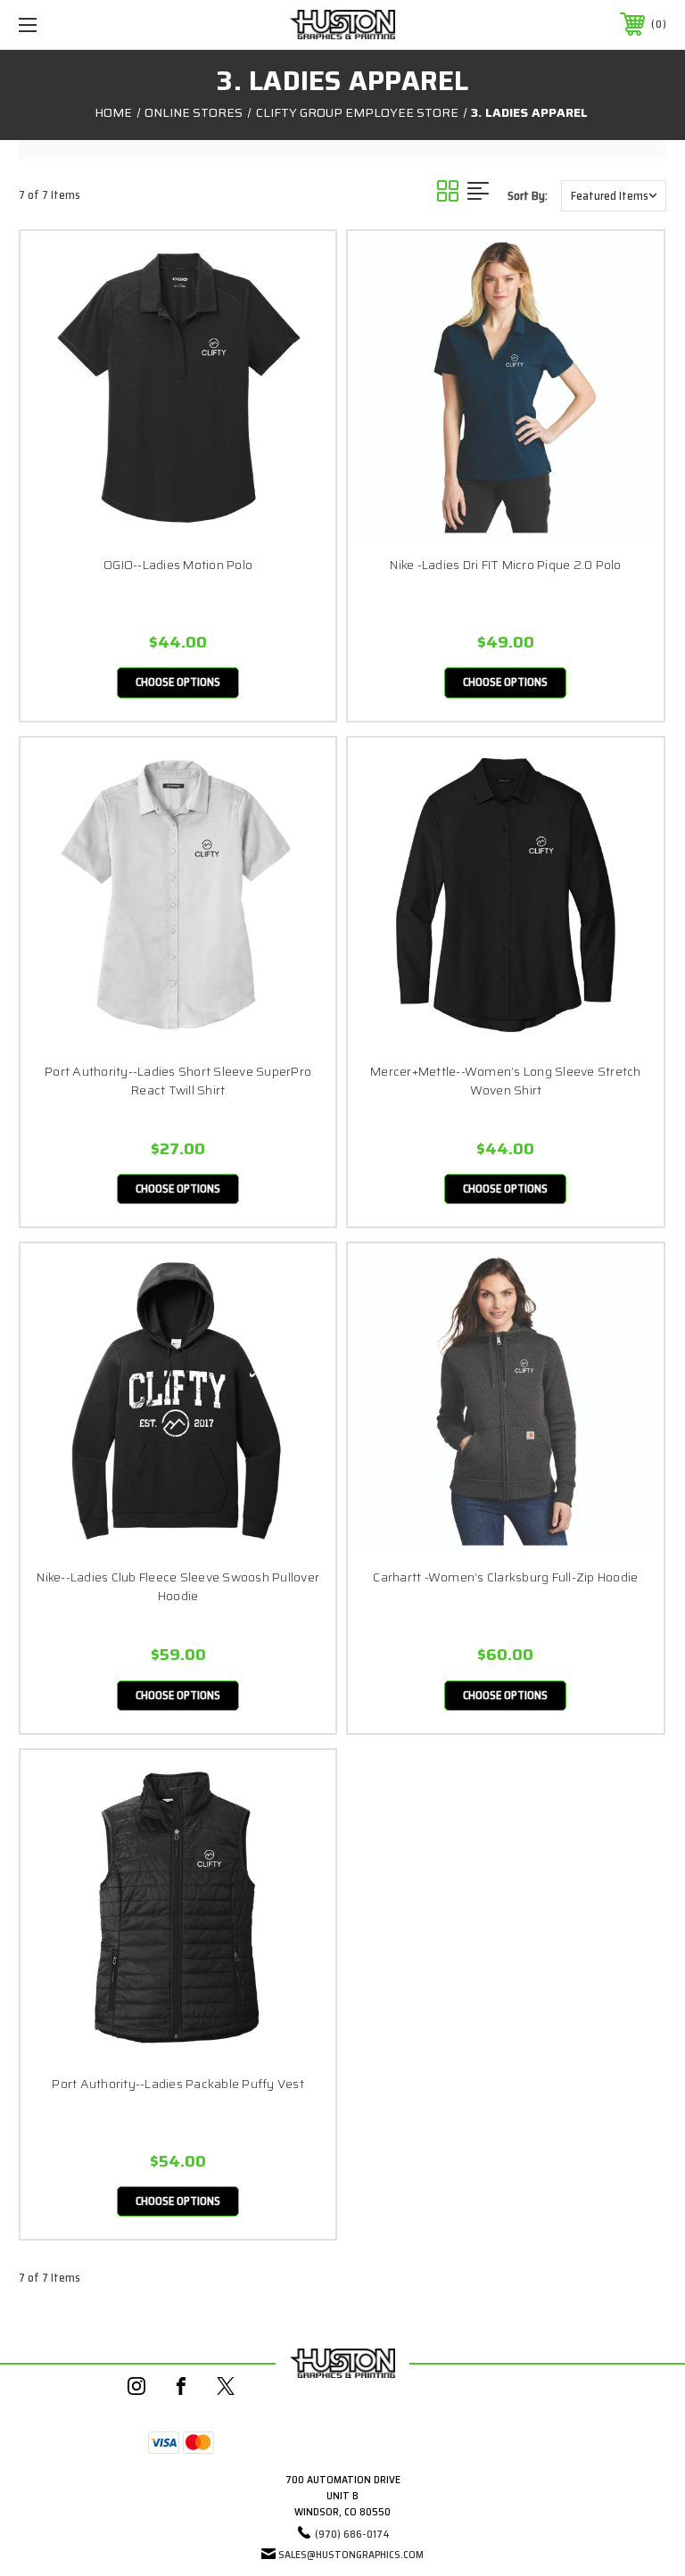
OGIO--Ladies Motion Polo (178, 565)
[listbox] (614, 196)
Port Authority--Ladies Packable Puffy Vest (178, 2084)
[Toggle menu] (83, 25)
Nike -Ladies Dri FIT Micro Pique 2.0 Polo (505, 565)
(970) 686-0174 (352, 2534)
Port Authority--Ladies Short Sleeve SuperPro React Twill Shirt (178, 1081)
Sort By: (528, 196)
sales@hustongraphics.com (351, 2554)
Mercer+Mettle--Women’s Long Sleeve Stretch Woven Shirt (506, 1081)
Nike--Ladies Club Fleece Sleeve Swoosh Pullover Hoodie (178, 1587)
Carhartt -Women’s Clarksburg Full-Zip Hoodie (505, 1577)
